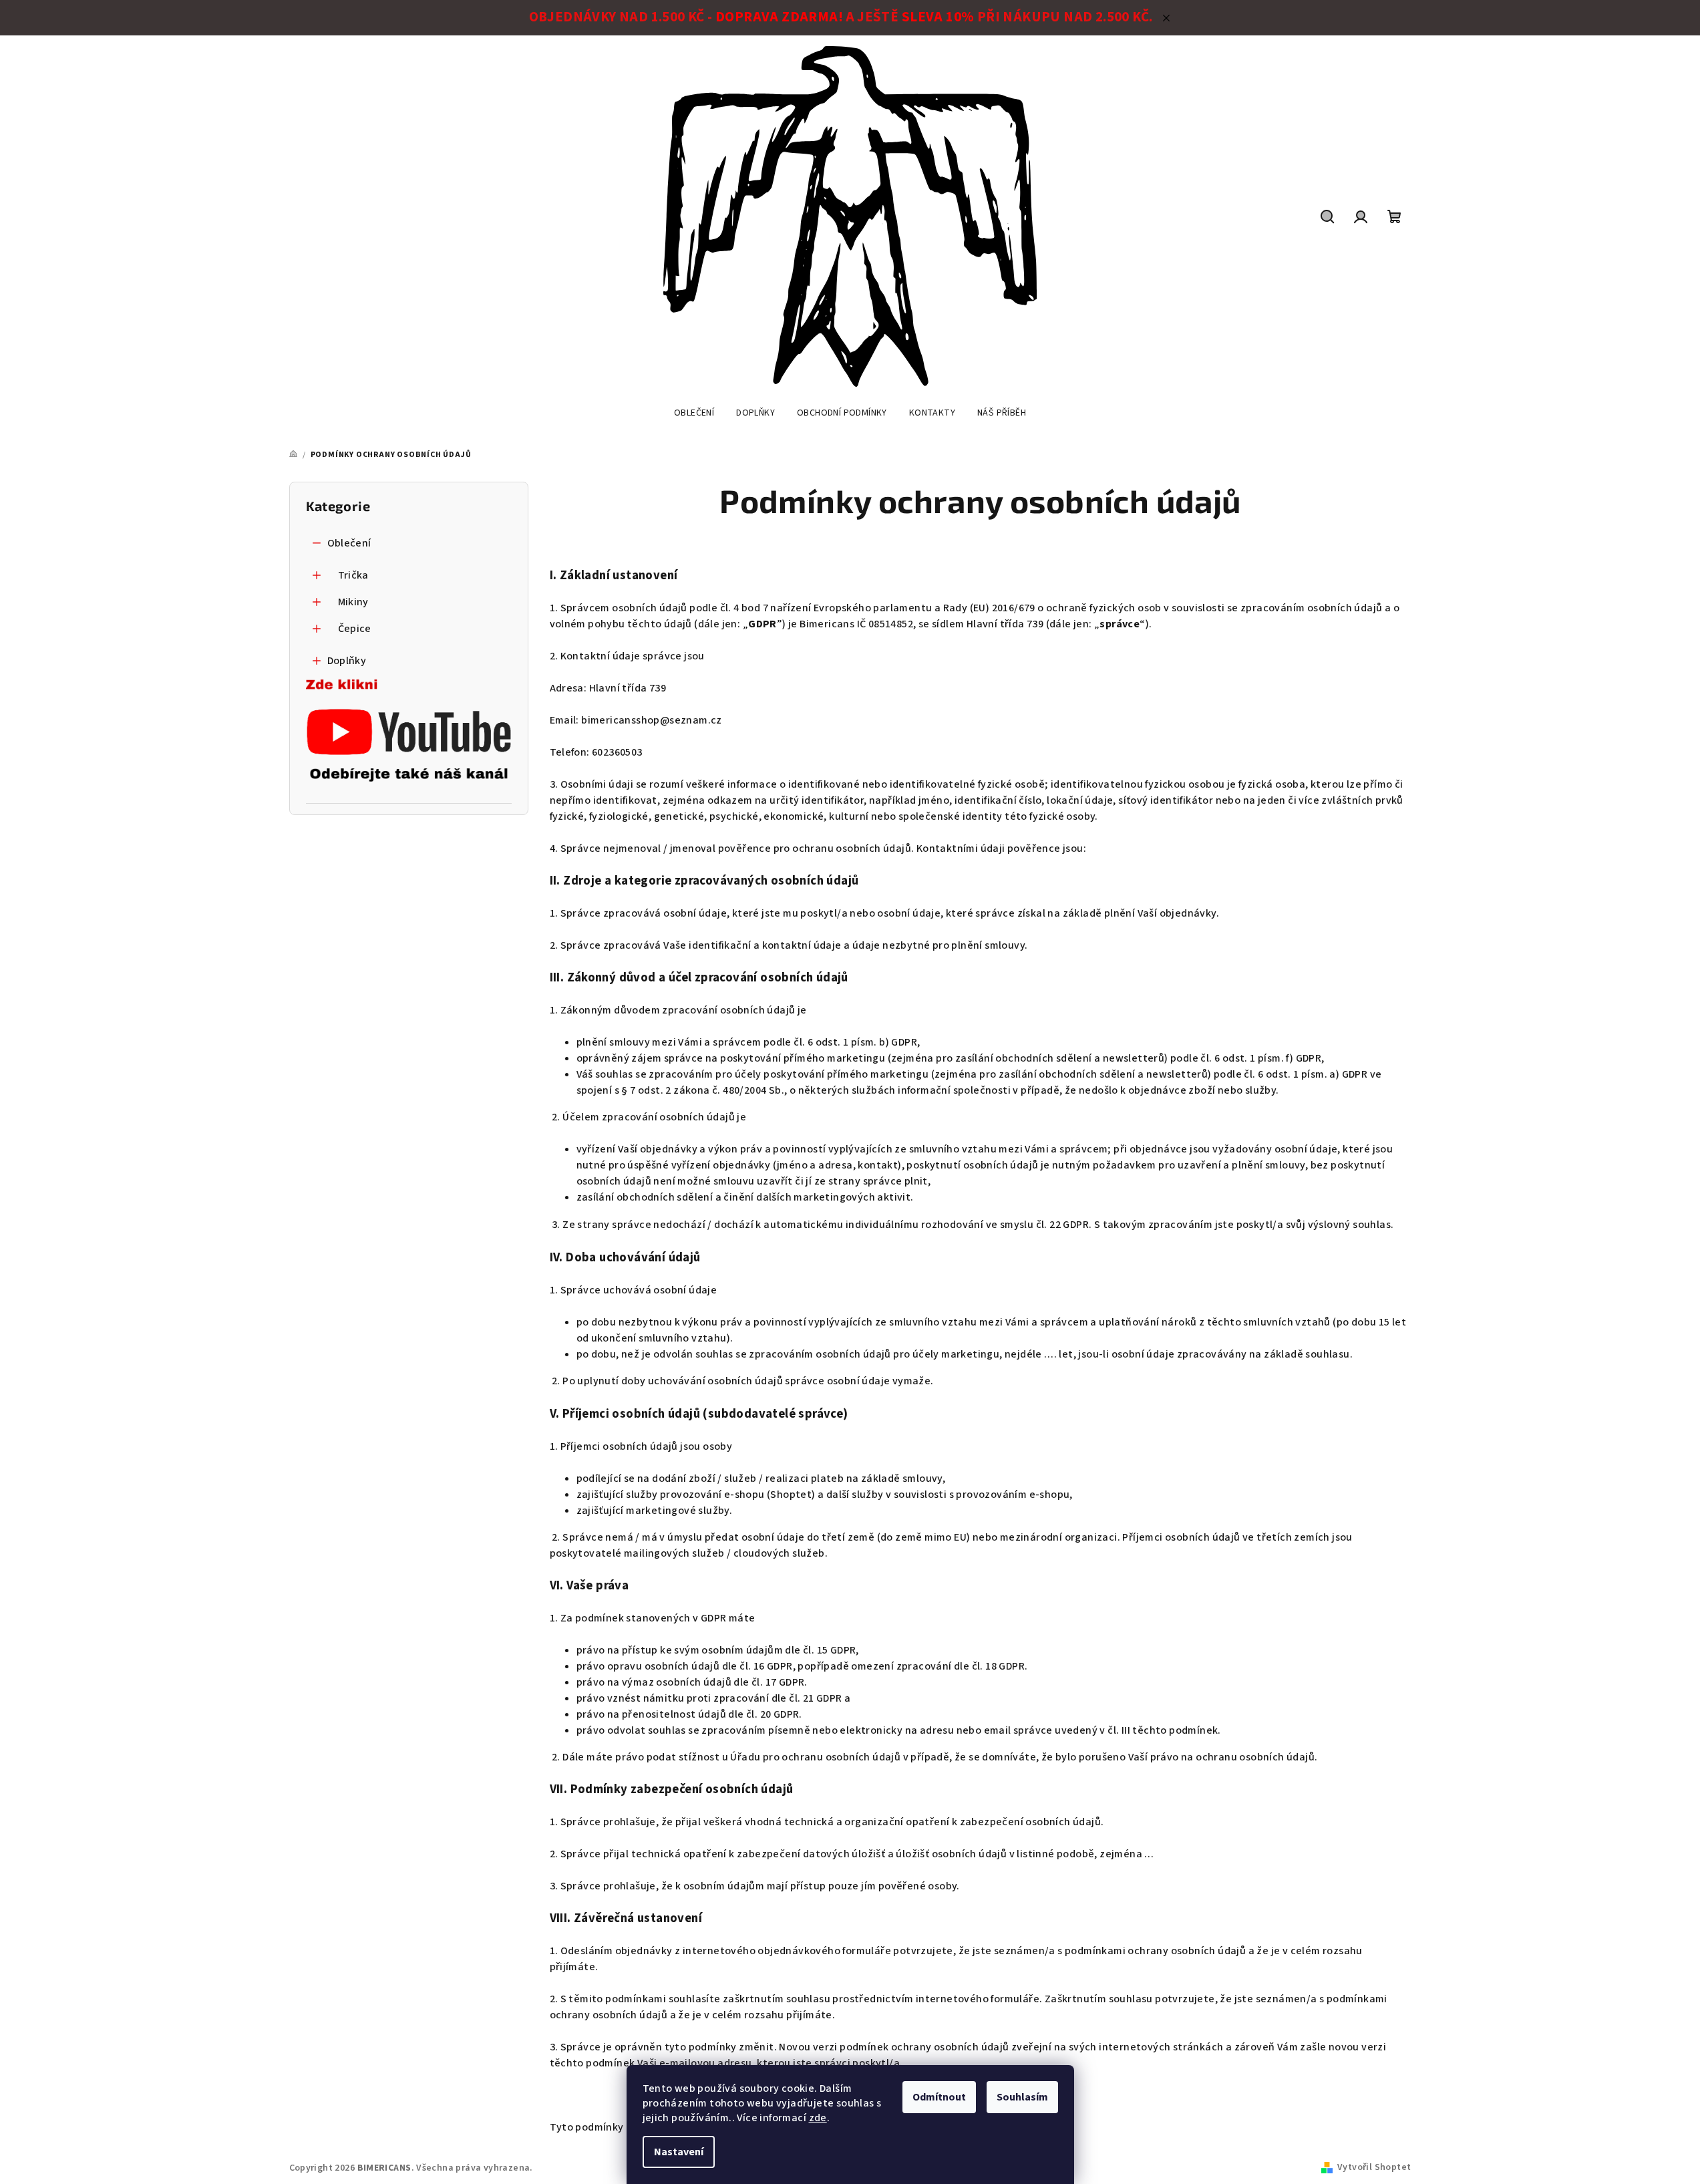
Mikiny (353, 602)
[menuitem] (694, 413)
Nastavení (679, 2152)
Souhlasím (1022, 2097)
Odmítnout (939, 2097)
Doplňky (347, 661)
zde (818, 2118)
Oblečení (349, 543)
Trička (353, 575)
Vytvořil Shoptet (1374, 2167)
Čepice (355, 629)
